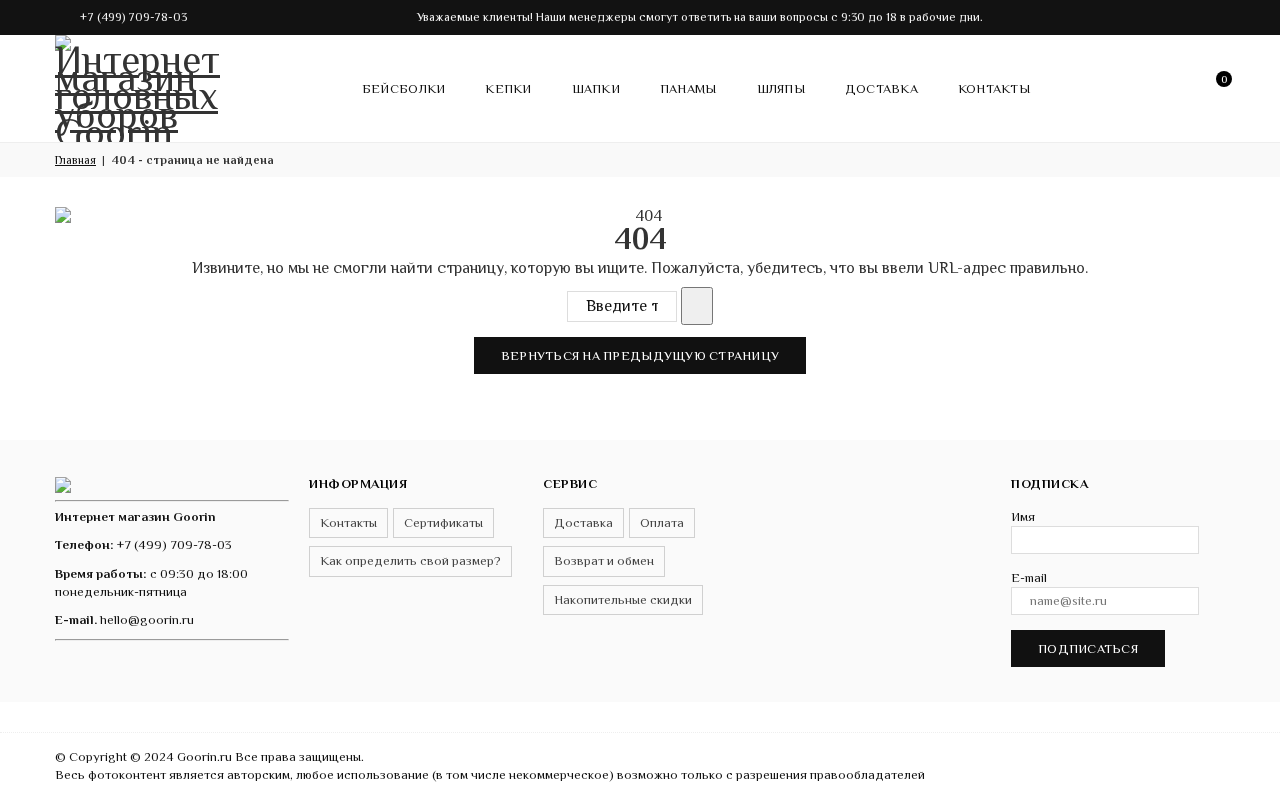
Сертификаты (443, 522)
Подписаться (1088, 648)
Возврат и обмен (604, 560)
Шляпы (781, 88)
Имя (1023, 516)
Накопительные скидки (623, 599)
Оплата (662, 522)
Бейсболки (403, 88)
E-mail (1029, 577)
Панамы (688, 88)
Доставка (881, 88)
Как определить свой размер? (410, 560)
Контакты (994, 88)
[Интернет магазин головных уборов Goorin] (63, 483)
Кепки (508, 88)
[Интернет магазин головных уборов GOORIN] (140, 85)
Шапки (596, 88)
